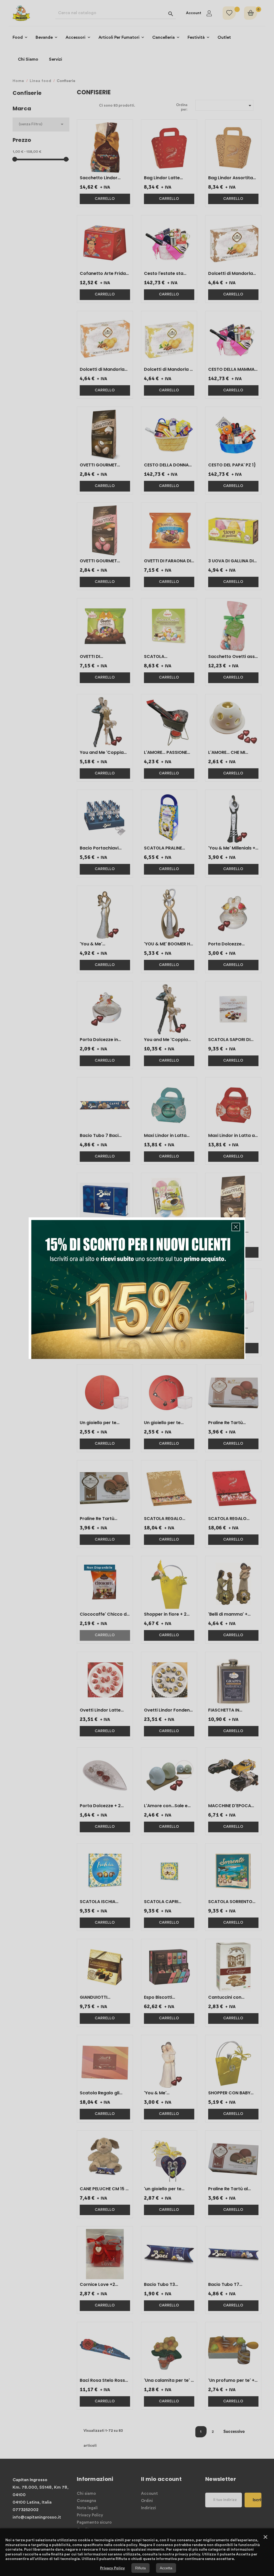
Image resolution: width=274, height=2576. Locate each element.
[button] (236, 1227)
